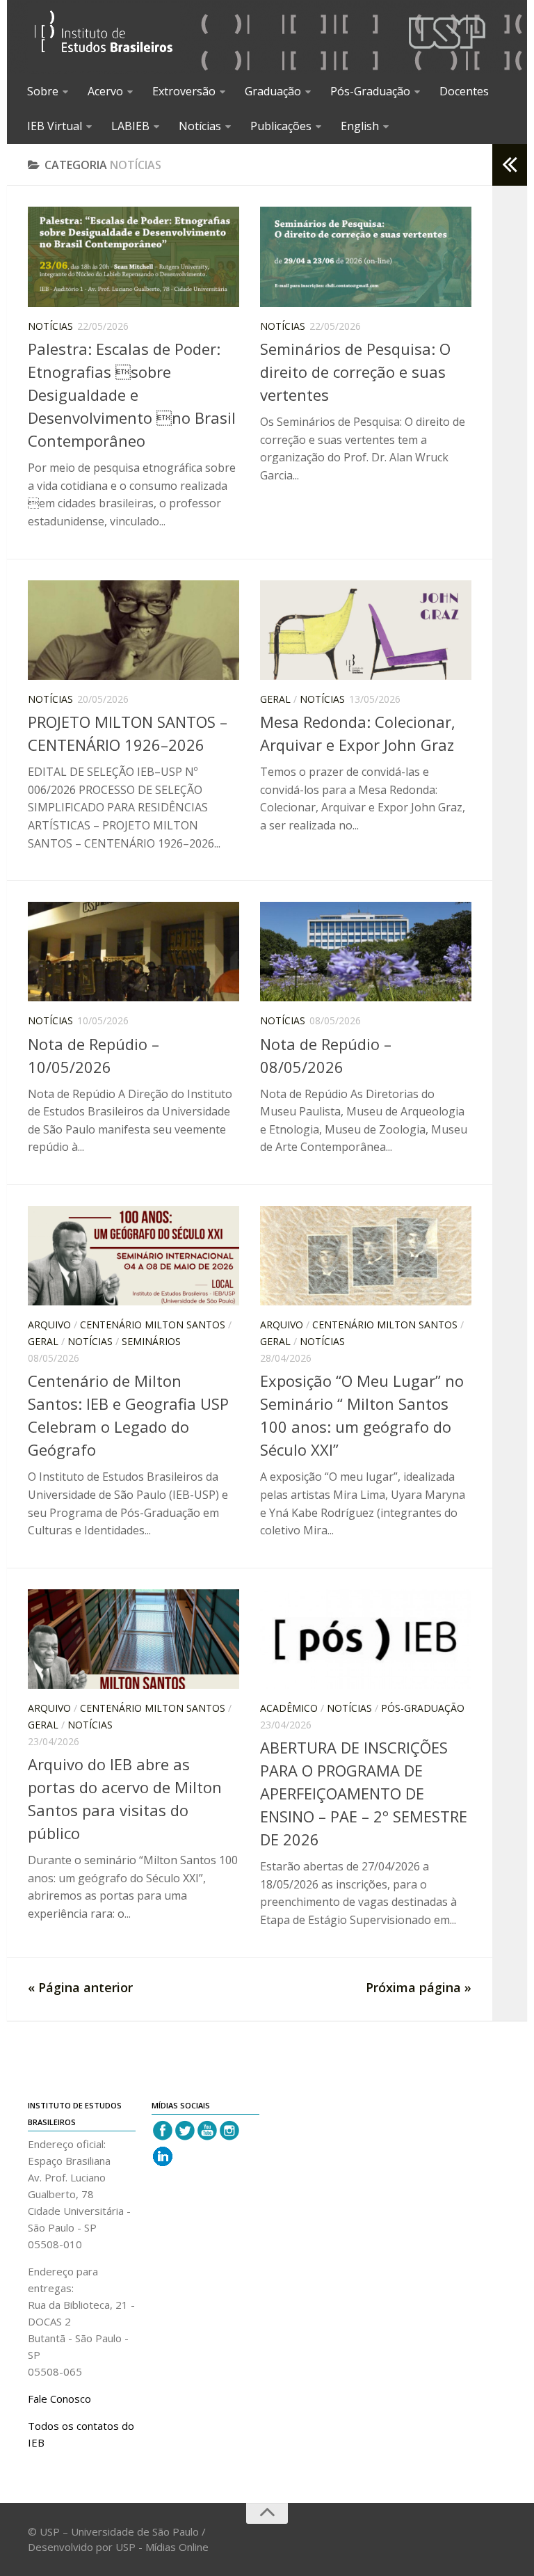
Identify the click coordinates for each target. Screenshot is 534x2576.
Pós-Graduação (370, 91)
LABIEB (130, 126)
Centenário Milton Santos (153, 1325)
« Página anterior (80, 1987)
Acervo (105, 91)
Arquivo (49, 1325)
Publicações (281, 126)
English (360, 126)
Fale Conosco (59, 2399)
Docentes (464, 91)
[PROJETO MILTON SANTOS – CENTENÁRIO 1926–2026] (133, 630)
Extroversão (184, 91)
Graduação (273, 91)
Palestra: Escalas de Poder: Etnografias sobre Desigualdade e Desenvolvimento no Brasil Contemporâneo (132, 395)
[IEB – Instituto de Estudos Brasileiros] (104, 37)
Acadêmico (289, 1708)
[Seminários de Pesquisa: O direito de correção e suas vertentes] (366, 257)
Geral (275, 699)
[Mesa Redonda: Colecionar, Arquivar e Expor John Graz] (366, 630)
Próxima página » (419, 1987)
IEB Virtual (55, 126)
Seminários (151, 1341)
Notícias (200, 126)
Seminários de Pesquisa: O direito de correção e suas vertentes (355, 372)
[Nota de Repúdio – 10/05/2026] (133, 952)
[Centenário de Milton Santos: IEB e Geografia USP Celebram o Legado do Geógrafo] (133, 1256)
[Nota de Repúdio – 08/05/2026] (366, 952)
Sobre (43, 91)
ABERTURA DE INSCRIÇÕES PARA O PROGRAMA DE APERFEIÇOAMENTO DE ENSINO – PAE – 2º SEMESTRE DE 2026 (364, 1793)
